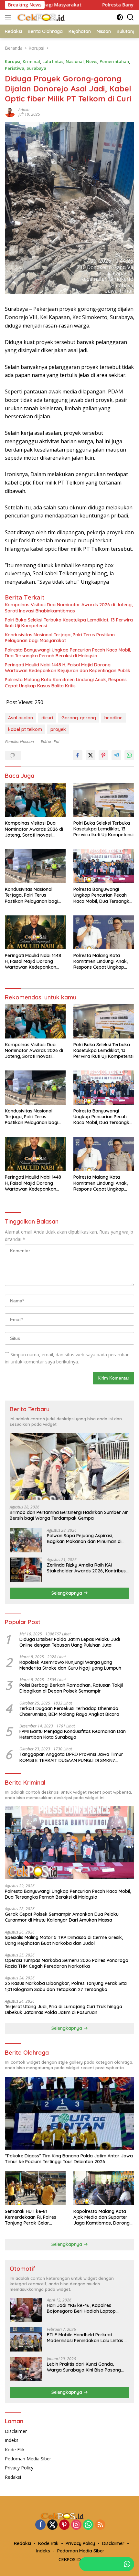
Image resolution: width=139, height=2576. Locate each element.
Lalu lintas (53, 61)
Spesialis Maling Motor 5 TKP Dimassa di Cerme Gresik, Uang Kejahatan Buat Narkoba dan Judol (64, 1940)
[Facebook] (40, 2525)
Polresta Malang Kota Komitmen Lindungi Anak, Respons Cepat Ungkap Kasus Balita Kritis (66, 683)
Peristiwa (15, 68)
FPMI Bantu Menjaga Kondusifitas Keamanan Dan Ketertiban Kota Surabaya (73, 1734)
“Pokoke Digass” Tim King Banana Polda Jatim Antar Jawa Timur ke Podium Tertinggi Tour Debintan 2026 (69, 2159)
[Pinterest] (64, 2525)
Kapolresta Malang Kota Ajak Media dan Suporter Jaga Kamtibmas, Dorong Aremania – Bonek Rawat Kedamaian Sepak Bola (102, 2217)
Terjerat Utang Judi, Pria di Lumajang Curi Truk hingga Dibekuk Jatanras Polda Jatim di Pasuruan (64, 2009)
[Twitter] (52, 2525)
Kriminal (31, 61)
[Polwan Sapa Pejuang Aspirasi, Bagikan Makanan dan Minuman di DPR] (26, 1540)
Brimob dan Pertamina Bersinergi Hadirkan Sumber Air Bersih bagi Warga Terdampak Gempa (69, 1515)
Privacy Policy (19, 2468)
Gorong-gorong (79, 718)
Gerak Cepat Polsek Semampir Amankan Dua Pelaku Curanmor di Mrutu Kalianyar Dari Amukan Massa (62, 1917)
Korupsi (13, 61)
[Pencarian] (130, 17)
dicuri (47, 718)
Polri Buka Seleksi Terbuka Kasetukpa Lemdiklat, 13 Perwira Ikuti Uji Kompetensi (69, 623)
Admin (24, 110)
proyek (58, 729)
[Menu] (9, 17)
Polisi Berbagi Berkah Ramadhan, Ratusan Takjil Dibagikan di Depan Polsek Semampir (71, 1688)
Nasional (75, 61)
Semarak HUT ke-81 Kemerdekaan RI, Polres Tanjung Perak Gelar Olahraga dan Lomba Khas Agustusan (34, 2217)
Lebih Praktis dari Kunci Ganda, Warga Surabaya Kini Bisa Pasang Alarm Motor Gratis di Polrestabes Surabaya (84, 2367)
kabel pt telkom (25, 729)
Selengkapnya (67, 1593)
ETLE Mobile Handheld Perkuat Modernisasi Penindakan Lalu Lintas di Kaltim (88, 2338)
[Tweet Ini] (91, 755)
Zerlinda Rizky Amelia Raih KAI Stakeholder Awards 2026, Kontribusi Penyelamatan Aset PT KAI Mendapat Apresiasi (87, 1568)
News (92, 61)
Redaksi (13, 2477)
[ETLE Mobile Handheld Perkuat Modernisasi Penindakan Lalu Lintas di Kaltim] (26, 2339)
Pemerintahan (114, 61)
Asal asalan (21, 718)
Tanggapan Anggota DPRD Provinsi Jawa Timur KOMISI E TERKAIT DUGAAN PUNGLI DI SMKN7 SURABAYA (71, 1757)
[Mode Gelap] (120, 17)
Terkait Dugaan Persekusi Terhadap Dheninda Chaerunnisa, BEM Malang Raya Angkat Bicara (69, 1711)
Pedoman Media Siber (28, 2459)
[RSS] (100, 2525)
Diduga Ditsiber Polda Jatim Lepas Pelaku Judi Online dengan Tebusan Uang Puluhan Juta (70, 1642)
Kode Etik (15, 2450)
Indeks (12, 2440)
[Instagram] (76, 2525)
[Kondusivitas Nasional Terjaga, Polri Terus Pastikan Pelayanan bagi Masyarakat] (35, 866)
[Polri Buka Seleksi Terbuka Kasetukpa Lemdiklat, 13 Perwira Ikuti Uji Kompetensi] (104, 800)
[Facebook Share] (78, 755)
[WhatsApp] (88, 2525)
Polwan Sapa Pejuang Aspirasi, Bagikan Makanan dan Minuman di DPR (84, 1538)
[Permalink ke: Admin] (10, 112)
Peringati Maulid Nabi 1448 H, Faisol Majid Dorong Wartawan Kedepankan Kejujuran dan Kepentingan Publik (68, 668)
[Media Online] (48, 17)
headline (113, 718)
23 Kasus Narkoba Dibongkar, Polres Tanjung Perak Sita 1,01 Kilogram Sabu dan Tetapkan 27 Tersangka (66, 1986)
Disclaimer (16, 2431)
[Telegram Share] (116, 755)
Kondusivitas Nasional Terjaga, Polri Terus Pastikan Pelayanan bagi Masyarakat (60, 638)
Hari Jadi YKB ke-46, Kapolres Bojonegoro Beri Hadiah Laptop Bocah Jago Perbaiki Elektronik (81, 2308)
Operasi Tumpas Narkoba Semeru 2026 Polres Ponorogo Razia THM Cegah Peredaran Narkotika (67, 1963)
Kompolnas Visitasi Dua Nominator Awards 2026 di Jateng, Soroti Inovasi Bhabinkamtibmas (69, 608)
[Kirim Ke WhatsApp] (129, 755)
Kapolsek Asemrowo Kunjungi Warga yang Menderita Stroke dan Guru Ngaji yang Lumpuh (70, 1665)
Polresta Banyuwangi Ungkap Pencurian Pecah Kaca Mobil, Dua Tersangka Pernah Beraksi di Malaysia (68, 653)
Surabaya (36, 68)
